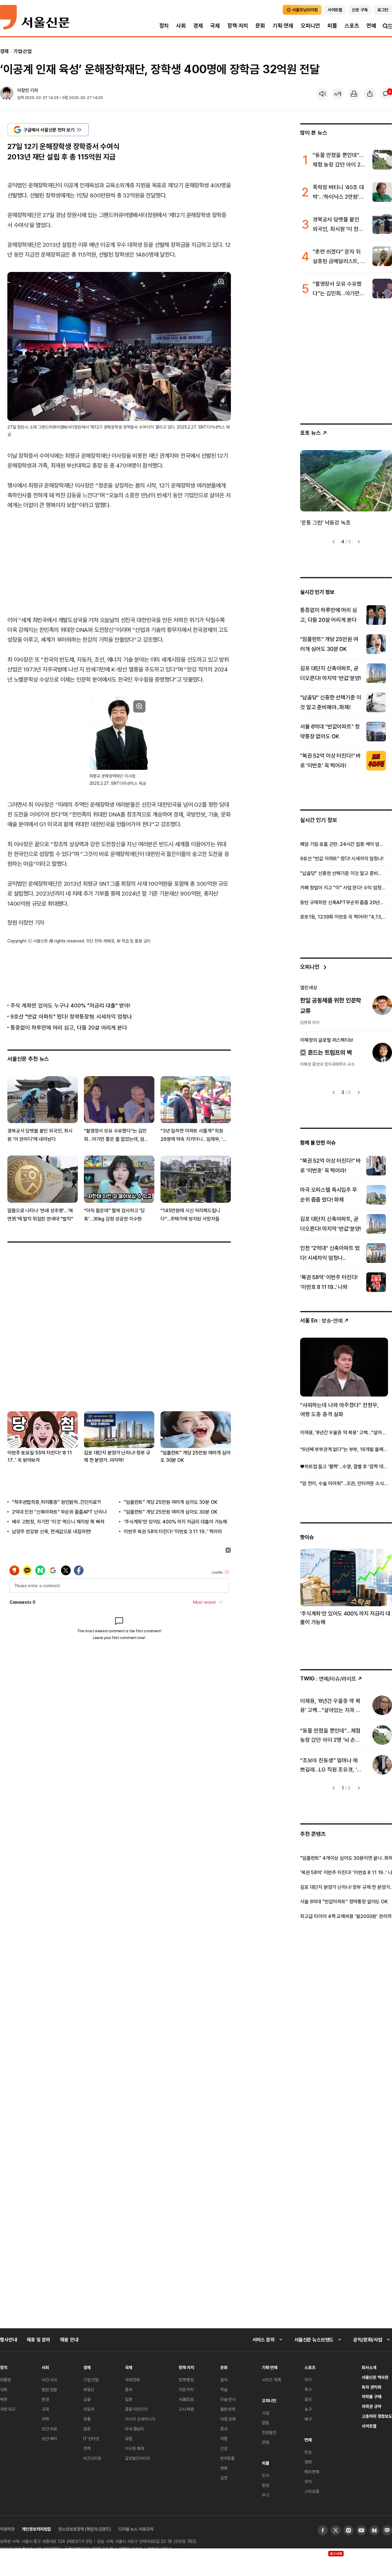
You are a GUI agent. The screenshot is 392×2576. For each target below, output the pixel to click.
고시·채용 (186, 2409)
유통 (87, 2419)
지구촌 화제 (135, 2448)
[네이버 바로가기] (374, 2530)
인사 (266, 2475)
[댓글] (386, 94)
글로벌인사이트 (138, 2458)
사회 (181, 26)
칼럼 (266, 2423)
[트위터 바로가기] (336, 2530)
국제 (215, 26)
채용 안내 (69, 2340)
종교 (224, 2429)
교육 (45, 2409)
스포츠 (352, 26)
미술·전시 (228, 2399)
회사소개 (369, 2367)
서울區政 (186, 2399)
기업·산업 (23, 51)
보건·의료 (49, 2429)
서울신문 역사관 (375, 2377)
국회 (4, 2389)
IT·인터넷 (91, 2438)
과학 (45, 2419)
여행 (224, 2438)
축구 (308, 2389)
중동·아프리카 (136, 2409)
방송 (308, 2452)
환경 (45, 2399)
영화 (224, 2468)
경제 (198, 26)
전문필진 (269, 2432)
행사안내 (8, 2340)
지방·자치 (186, 2389)
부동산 (89, 2389)
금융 (87, 2399)
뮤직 (308, 2481)
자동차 (89, 2409)
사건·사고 (49, 2380)
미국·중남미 (134, 2429)
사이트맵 (369, 2426)
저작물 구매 (371, 2396)
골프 (308, 2399)
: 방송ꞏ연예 (321, 1320)
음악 (224, 2380)
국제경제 (132, 2380)
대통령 (6, 2380)
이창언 (23, 90)
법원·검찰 (49, 2389)
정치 (164, 26)
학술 (224, 2389)
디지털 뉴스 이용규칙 (136, 2529)
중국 (129, 2389)
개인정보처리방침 (36, 2529)
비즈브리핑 (92, 2458)
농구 (308, 2409)
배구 (308, 2419)
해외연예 (312, 2472)
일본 (129, 2399)
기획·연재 (283, 26)
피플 (332, 26)
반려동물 (227, 2458)
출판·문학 (228, 2409)
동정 (266, 2485)
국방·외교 (8, 2409)
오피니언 (310, 26)
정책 (87, 2448)
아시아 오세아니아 (140, 2419)
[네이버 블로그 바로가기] (387, 2530)
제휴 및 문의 (38, 2340)
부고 (266, 2495)
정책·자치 (238, 26)
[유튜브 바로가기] (361, 2530)
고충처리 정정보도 (377, 2416)
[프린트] (354, 94)
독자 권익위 (371, 2387)
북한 (4, 2399)
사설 (266, 2413)
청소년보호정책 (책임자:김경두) (85, 2529)
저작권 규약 (371, 2406)
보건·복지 (49, 2438)
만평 (266, 2442)
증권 (87, 2429)
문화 (260, 26)
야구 (308, 2380)
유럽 (129, 2438)
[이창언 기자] (7, 94)
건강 (224, 2448)
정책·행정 (186, 2380)
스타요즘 (312, 2491)
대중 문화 (228, 2419)
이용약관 (7, 2529)
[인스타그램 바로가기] (349, 2530)
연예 (371, 26)
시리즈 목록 (271, 2380)
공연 (224, 2478)
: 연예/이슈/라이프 (328, 1678)
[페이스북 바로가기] (323, 2530)
